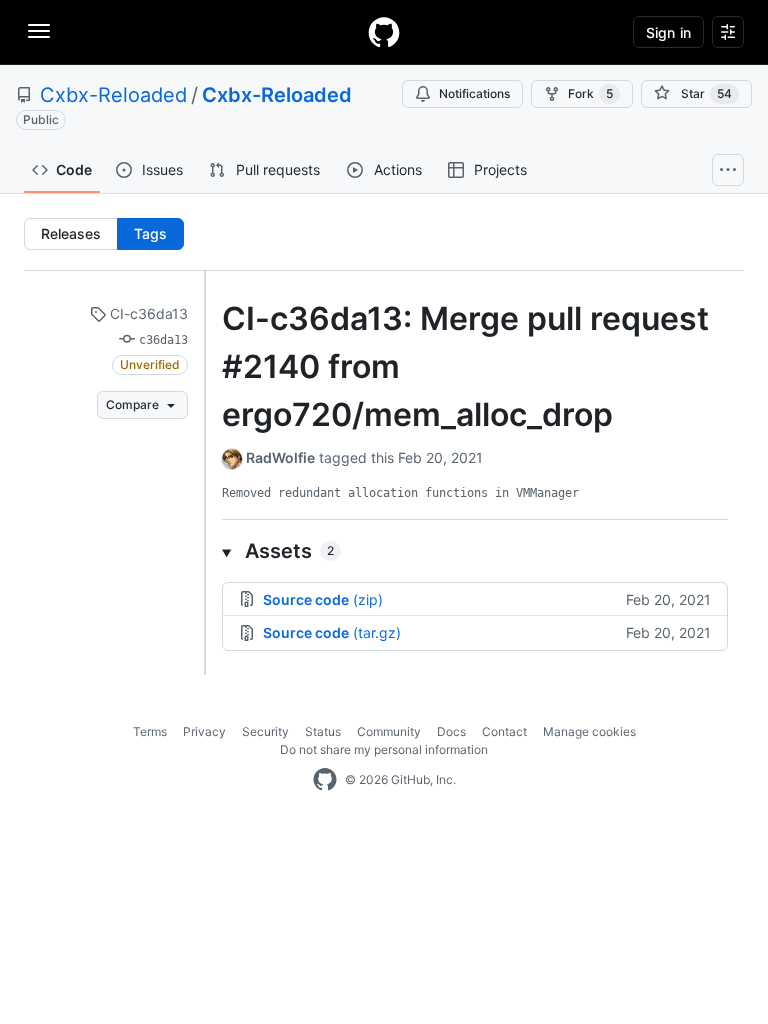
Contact (504, 731)
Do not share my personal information (384, 749)
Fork (590, 93)
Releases (71, 233)
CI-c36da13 (147, 313)
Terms (150, 731)
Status (323, 731)
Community (389, 731)
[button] (475, 551)
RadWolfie (280, 457)
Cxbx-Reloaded (113, 95)
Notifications (474, 93)
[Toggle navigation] (39, 31)
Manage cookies (589, 731)
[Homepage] (384, 32)
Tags (150, 233)
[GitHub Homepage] (325, 780)
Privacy (204, 731)
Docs (451, 731)
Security (265, 731)
